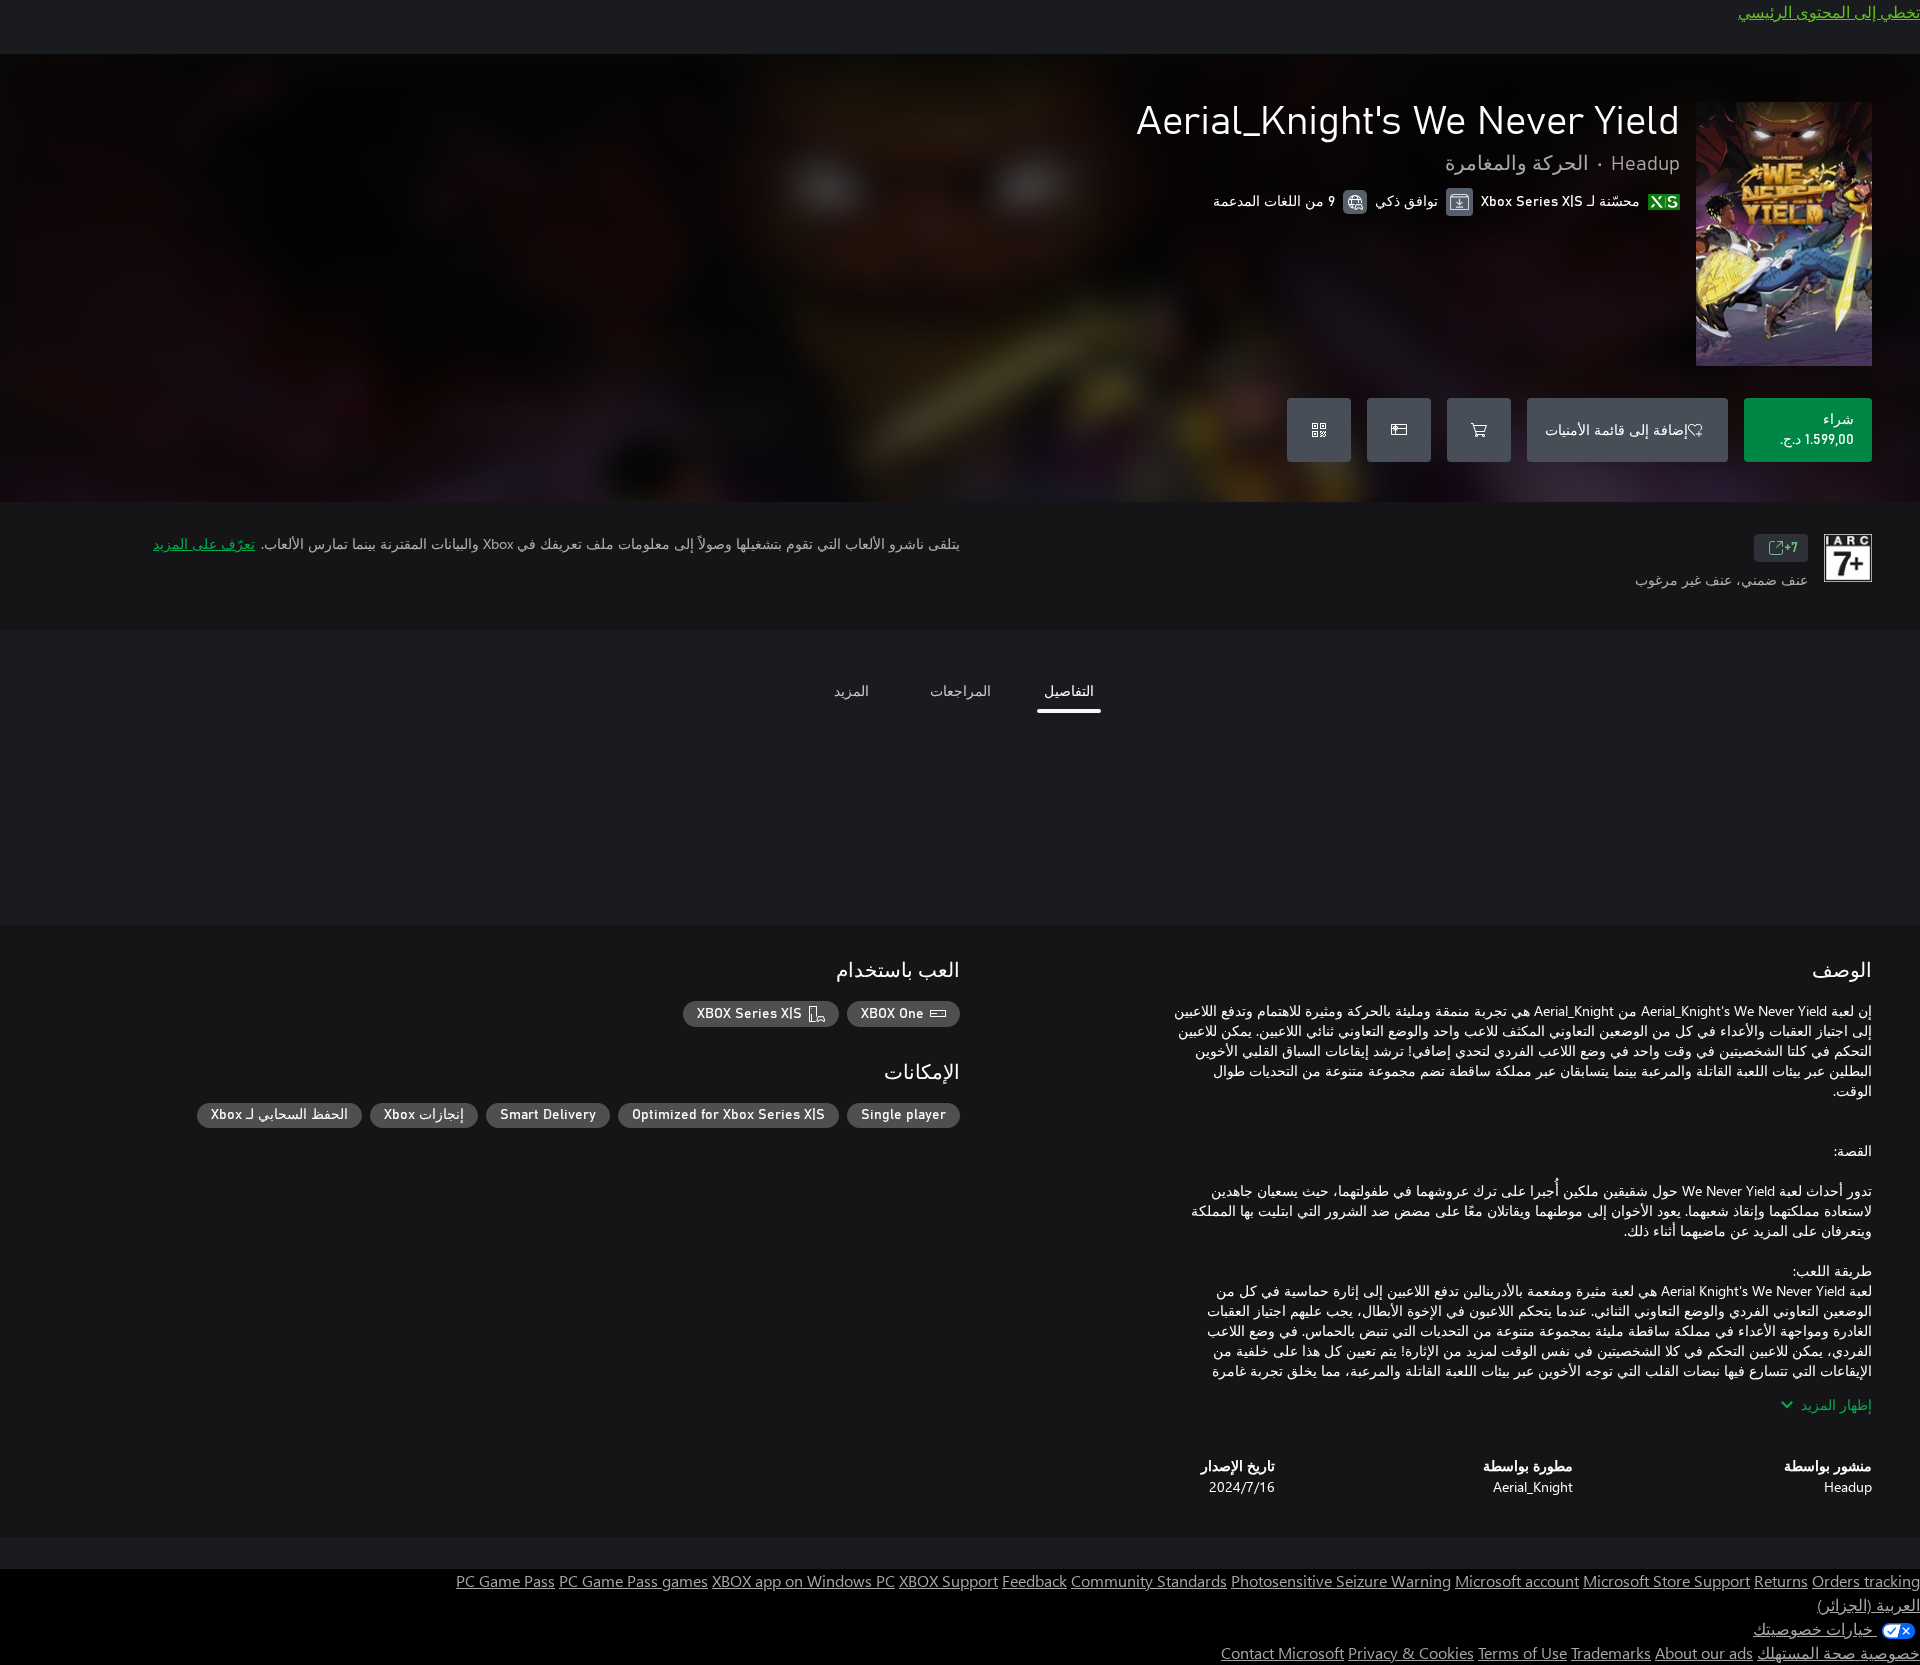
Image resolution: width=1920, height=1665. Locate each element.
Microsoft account (1517, 1580)
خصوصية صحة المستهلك (1838, 1652)
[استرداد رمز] (1319, 430)
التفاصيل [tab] (1069, 690)
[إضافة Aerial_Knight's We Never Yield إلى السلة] (1479, 430)
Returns (1781, 1580)
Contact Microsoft (1282, 1652)
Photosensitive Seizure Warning (1341, 1580)
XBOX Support (948, 1580)
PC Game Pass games (633, 1580)
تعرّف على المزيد (204, 543)
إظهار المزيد (1836, 1404)
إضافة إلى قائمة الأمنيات (1616, 429)
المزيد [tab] (851, 690)
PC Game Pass (505, 1580)
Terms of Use (1522, 1652)
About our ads (1704, 1652)
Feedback (1034, 1580)
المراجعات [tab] (960, 690)
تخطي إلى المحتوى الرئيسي (1829, 11)
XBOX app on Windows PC (803, 1580)
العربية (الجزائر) (1868, 1604)
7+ (1791, 548)
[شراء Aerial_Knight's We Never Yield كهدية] (1399, 430)
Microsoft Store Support (1666, 1580)
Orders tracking (1866, 1580)
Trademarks (1611, 1652)
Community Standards (1149, 1580)
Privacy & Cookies (1411, 1652)
